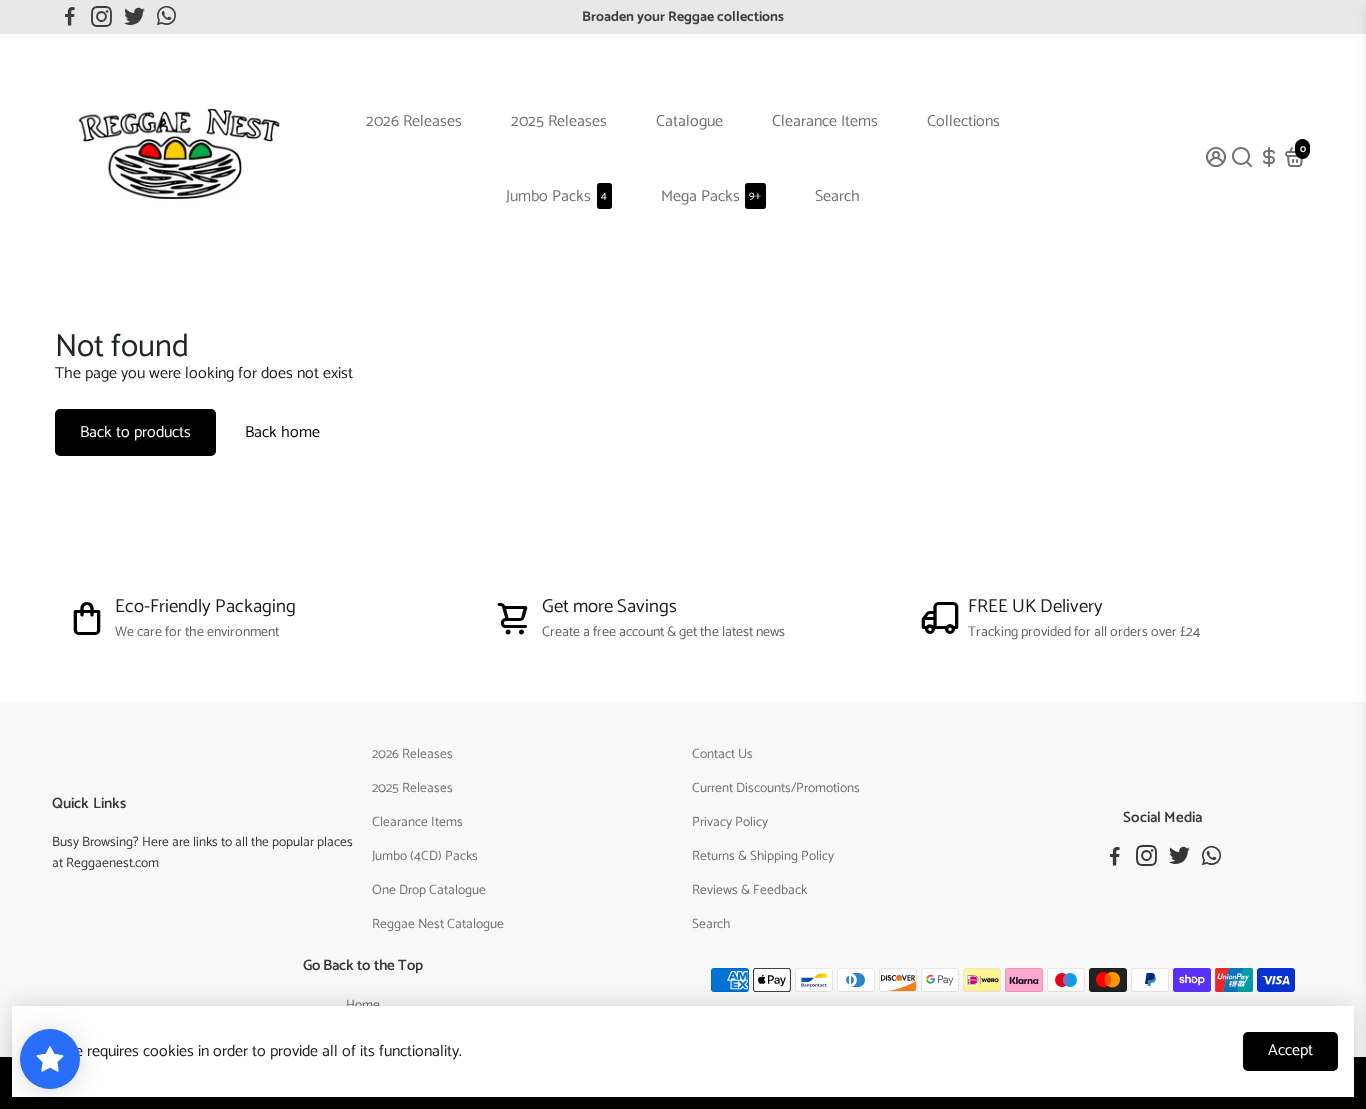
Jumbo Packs (556, 196)
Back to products (135, 432)
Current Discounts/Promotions (776, 788)
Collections (963, 121)
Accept (1290, 1050)
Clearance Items (825, 121)
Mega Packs (711, 196)
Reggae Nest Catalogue (438, 924)
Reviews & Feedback (749, 890)
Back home (282, 432)
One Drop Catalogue (429, 890)
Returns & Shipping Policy (763, 856)
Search (837, 196)
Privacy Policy (730, 822)
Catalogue (689, 121)
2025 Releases (559, 121)
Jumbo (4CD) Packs (425, 856)
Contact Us (722, 754)
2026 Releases (414, 121)
